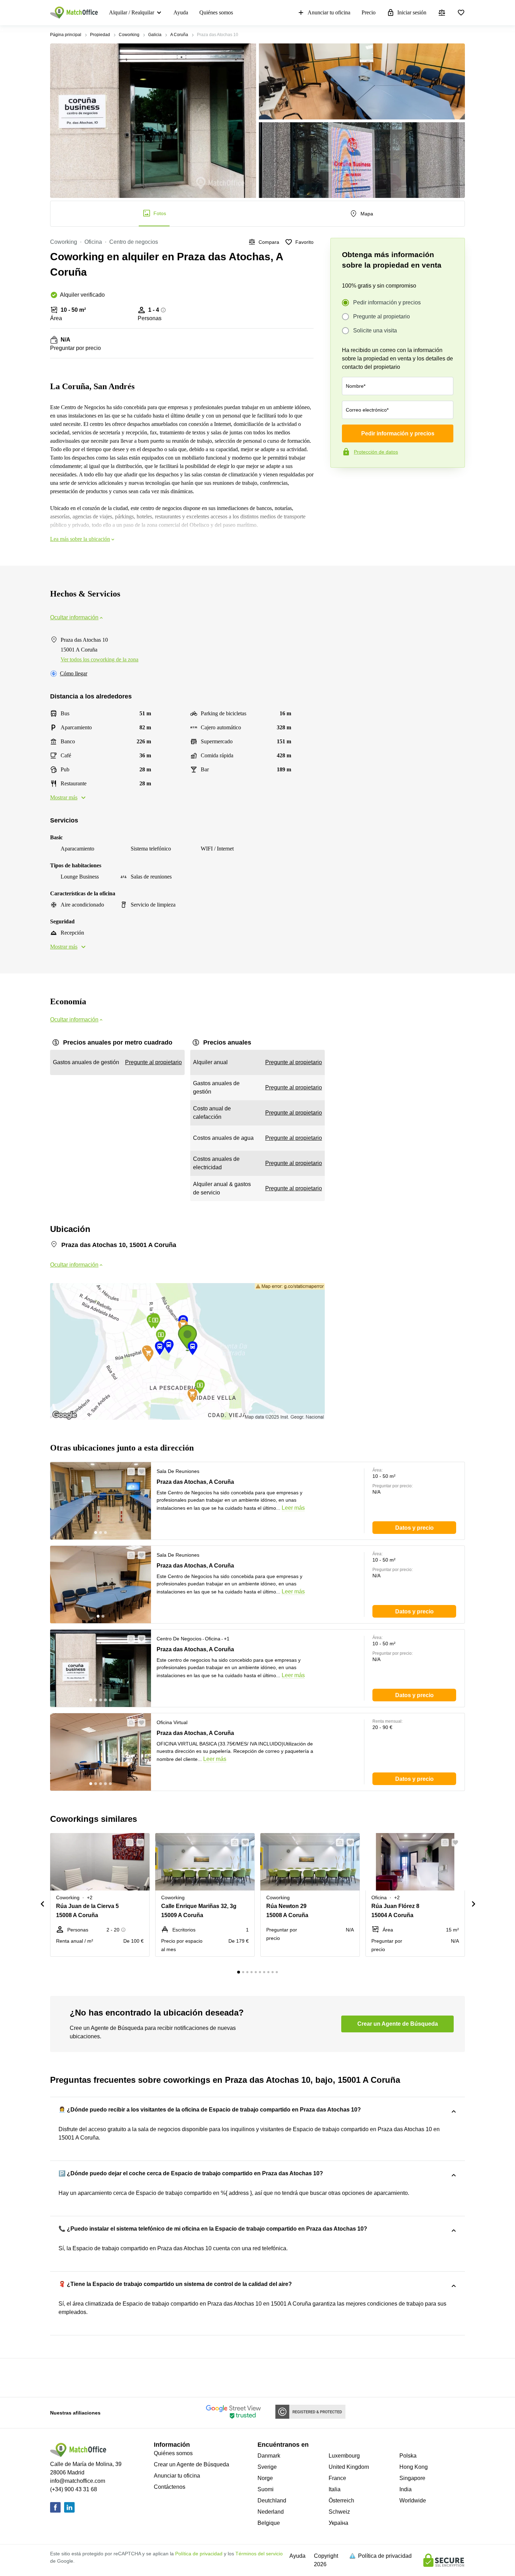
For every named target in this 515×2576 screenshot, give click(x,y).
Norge (265, 2478)
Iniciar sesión (412, 12)
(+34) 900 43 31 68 (74, 2489)
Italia (335, 2489)
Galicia (155, 35)
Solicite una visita (375, 330)
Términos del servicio (259, 2554)
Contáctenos (170, 2487)
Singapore (412, 2478)
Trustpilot (341, 482)
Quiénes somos (216, 12)
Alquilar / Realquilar (132, 12)
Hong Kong (414, 2467)
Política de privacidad (199, 2554)
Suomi (266, 2489)
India (406, 2489)
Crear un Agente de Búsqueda (191, 2464)
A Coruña (179, 35)
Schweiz (339, 2512)
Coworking (129, 35)
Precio (369, 12)
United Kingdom (349, 2467)
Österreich (341, 2501)
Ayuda (181, 12)
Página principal (66, 35)
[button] (129, 1472)
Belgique (269, 2523)
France (337, 2478)
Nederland (271, 2512)
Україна (338, 2523)
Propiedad (100, 35)
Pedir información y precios (387, 302)
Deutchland (272, 2501)
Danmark (269, 2456)
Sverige (267, 2467)
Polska (408, 2456)
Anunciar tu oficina (329, 12)
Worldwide (413, 2501)
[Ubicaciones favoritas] (461, 13)
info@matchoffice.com (78, 2481)
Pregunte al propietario (382, 316)
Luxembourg (344, 2456)
